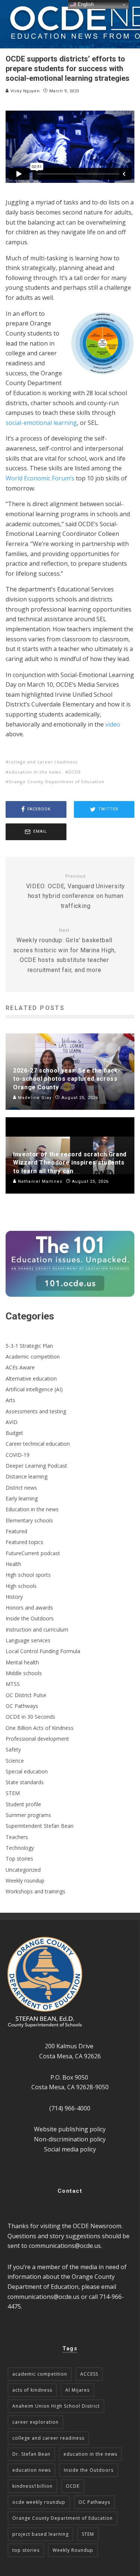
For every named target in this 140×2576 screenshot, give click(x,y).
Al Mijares (77, 2390)
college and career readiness (43, 762)
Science (15, 1761)
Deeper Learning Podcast (36, 1466)
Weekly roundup (25, 1881)
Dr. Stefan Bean (31, 2454)
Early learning (22, 1498)
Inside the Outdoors (30, 1618)
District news (21, 1488)
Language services (28, 1640)
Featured (16, 1531)
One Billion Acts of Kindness (40, 1728)
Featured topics (24, 1542)
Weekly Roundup (73, 2550)
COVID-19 (18, 1455)
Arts (10, 1400)
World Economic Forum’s (40, 478)
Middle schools (24, 1673)
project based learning (41, 2534)
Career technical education (38, 1444)
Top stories (19, 1859)
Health (13, 1564)
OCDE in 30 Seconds (30, 1717)
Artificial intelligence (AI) (34, 1389)
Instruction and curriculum (37, 1630)
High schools (21, 1586)
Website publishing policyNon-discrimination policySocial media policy (70, 2139)
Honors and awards (29, 1608)
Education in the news (32, 1509)
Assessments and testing (36, 1411)
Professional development (37, 1739)
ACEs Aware (20, 1367)
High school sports (28, 1575)
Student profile (23, 1804)
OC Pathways (22, 1706)
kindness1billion (32, 2486)
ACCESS (89, 2374)
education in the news (35, 772)
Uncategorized (23, 1870)
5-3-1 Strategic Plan (29, 1346)
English (85, 4)
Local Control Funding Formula (43, 1651)
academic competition (40, 2374)
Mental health (22, 1662)
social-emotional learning (41, 423)
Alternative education (31, 1378)
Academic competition (33, 1357)
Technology (20, 1848)
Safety (13, 1749)
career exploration (35, 2422)
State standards (25, 1782)
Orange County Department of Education (57, 782)
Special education (27, 1771)
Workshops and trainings (35, 1891)
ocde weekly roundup (39, 2502)
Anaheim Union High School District (56, 2406)
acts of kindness (32, 2390)
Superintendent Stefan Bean (40, 1826)
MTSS (13, 1684)
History (14, 1597)
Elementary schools (29, 1520)
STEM (13, 1793)
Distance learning (27, 1476)
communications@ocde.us (65, 2246)
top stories (26, 2550)
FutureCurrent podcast (33, 1553)
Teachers (17, 1837)
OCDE (75, 772)
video (113, 724)
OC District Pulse (26, 1695)
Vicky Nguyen (24, 91)
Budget (14, 1433)
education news (32, 2470)
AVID (12, 1422)
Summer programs (28, 1815)
